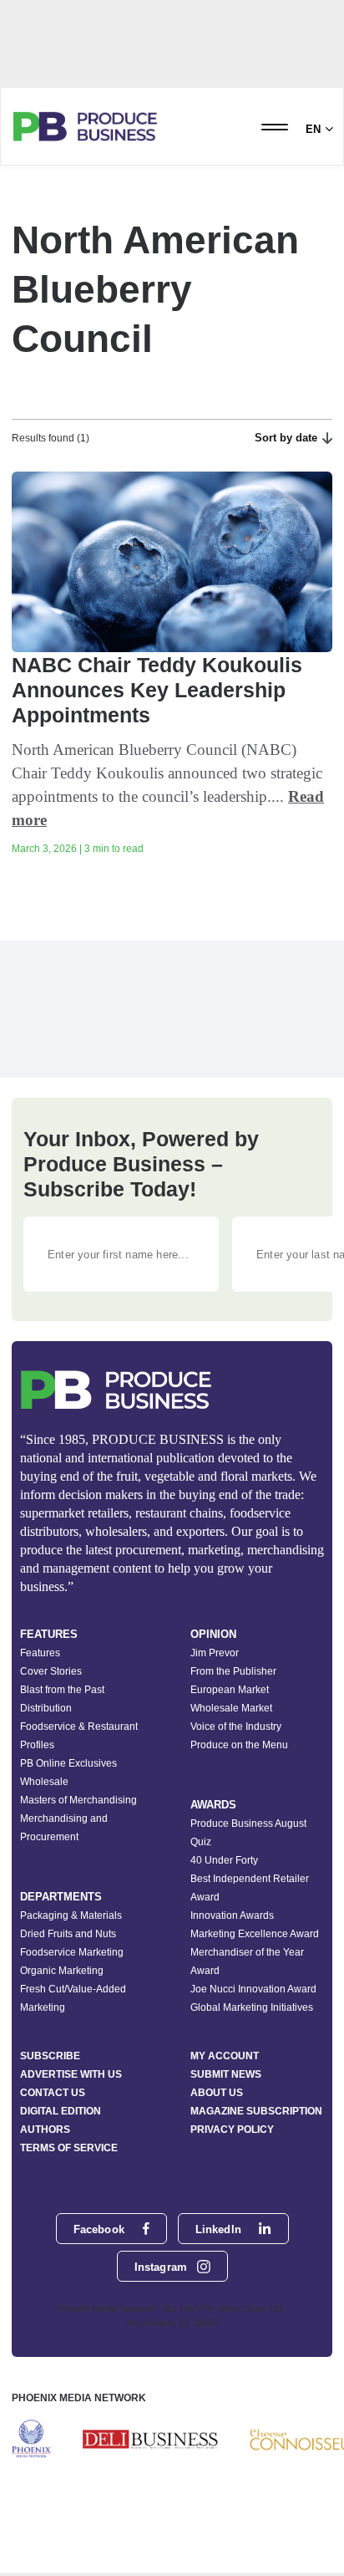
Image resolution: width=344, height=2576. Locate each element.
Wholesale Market (231, 1708)
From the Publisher (233, 1671)
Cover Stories (51, 1671)
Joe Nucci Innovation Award (253, 1989)
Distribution (46, 1708)
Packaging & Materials (71, 1915)
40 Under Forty (224, 1860)
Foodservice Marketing (72, 1952)
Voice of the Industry (236, 1727)
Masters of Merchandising (78, 1800)
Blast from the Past (62, 1690)
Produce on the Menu (239, 1745)
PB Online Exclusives (68, 1763)
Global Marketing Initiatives (252, 2007)
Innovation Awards (232, 1915)
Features (40, 1653)
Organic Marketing (62, 1971)
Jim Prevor (215, 1653)
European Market (230, 1690)
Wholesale (44, 1782)
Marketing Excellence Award (255, 1934)
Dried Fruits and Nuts (68, 1934)
